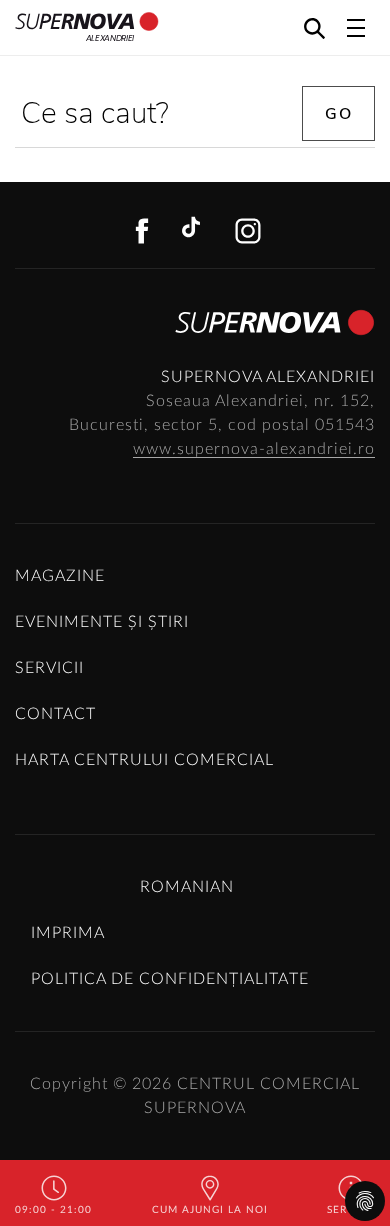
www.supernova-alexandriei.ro (254, 449)
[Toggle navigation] (356, 28)
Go (338, 114)
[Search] (314, 27)
